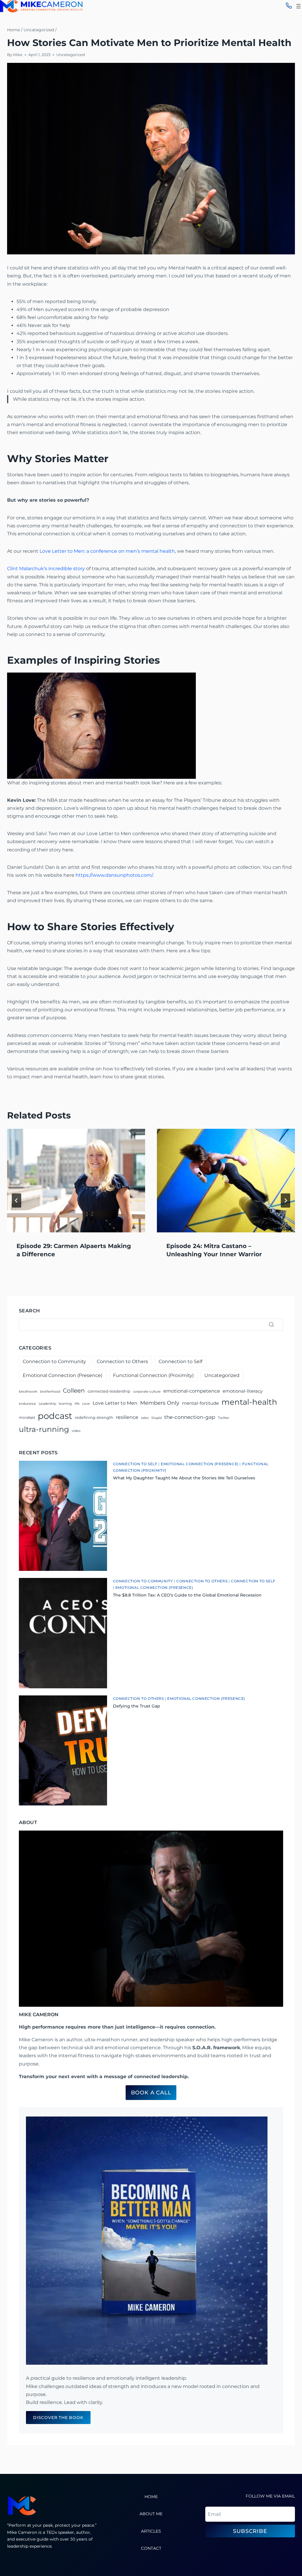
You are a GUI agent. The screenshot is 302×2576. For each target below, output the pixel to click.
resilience (127, 1417)
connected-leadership (109, 1391)
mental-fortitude (200, 1403)
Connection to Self (180, 1361)
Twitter (224, 1418)
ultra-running (44, 1429)
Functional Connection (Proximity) (153, 1375)
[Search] (271, 1325)
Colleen (74, 1391)
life (77, 1404)
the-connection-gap (190, 1417)
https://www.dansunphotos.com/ (114, 875)
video (76, 1431)
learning (65, 1404)
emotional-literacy (243, 1391)
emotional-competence (192, 1391)
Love (86, 1404)
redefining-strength (94, 1417)
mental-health (249, 1402)
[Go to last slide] (17, 1201)
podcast (55, 1416)
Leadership (47, 1404)
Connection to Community (54, 1361)
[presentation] (76, 1181)
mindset (27, 1417)
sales (145, 1418)
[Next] (285, 1201)
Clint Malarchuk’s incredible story (46, 569)
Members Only (160, 1403)
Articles (151, 2531)
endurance (27, 1404)
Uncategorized (71, 55)
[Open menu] (298, 6)
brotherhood (50, 1392)
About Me (151, 2514)
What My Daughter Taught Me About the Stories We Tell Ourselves (184, 1478)
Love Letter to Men (115, 1403)
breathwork (28, 1392)
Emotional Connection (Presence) (63, 1375)
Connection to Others (122, 1361)
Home (151, 2497)
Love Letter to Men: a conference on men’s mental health (107, 551)
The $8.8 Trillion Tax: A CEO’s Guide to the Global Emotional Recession (187, 1595)
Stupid (156, 1418)
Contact (151, 2548)
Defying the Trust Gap (137, 1706)
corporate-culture (147, 1392)
